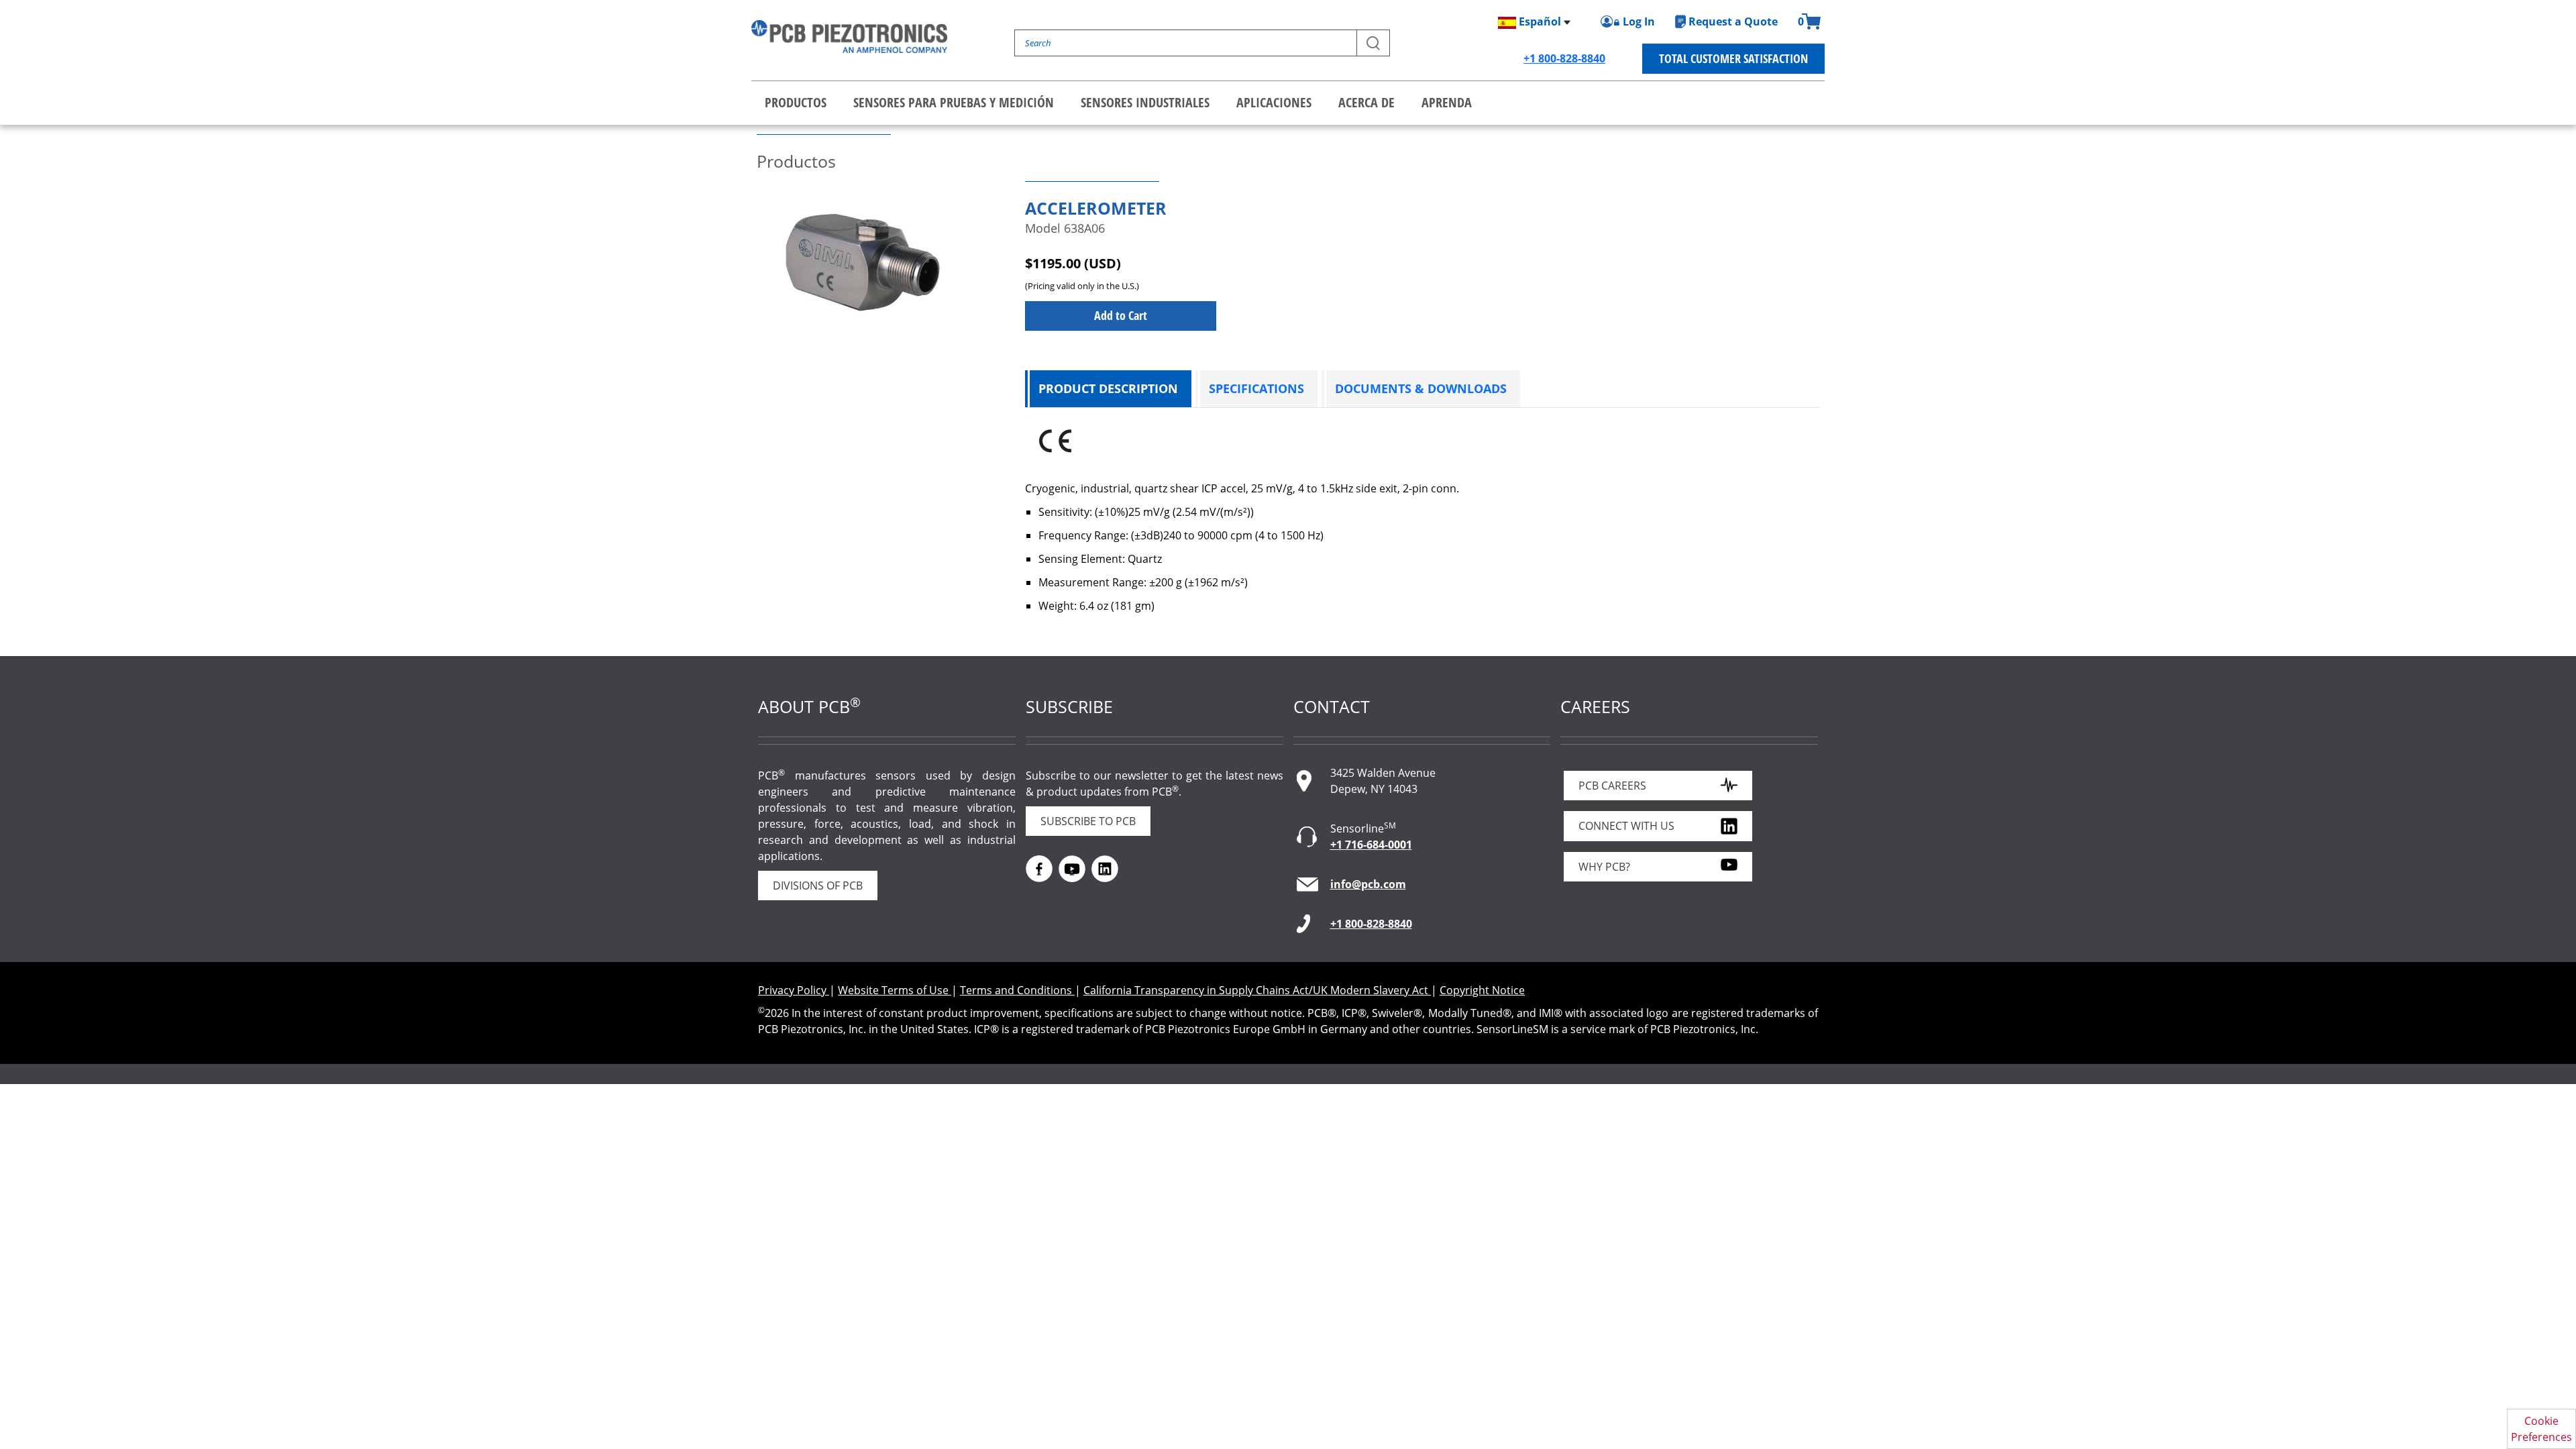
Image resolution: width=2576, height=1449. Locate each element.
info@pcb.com (1368, 884)
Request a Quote (1733, 21)
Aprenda (1447, 102)
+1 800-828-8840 (1564, 58)
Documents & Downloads (1421, 388)
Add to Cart (1121, 315)
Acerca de (1366, 102)
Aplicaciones (1274, 102)
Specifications (1256, 388)
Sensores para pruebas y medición (954, 102)
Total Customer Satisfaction (1733, 58)
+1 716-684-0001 (1371, 845)
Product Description (1108, 388)
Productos (796, 102)
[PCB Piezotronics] (849, 37)
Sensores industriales (1145, 102)
